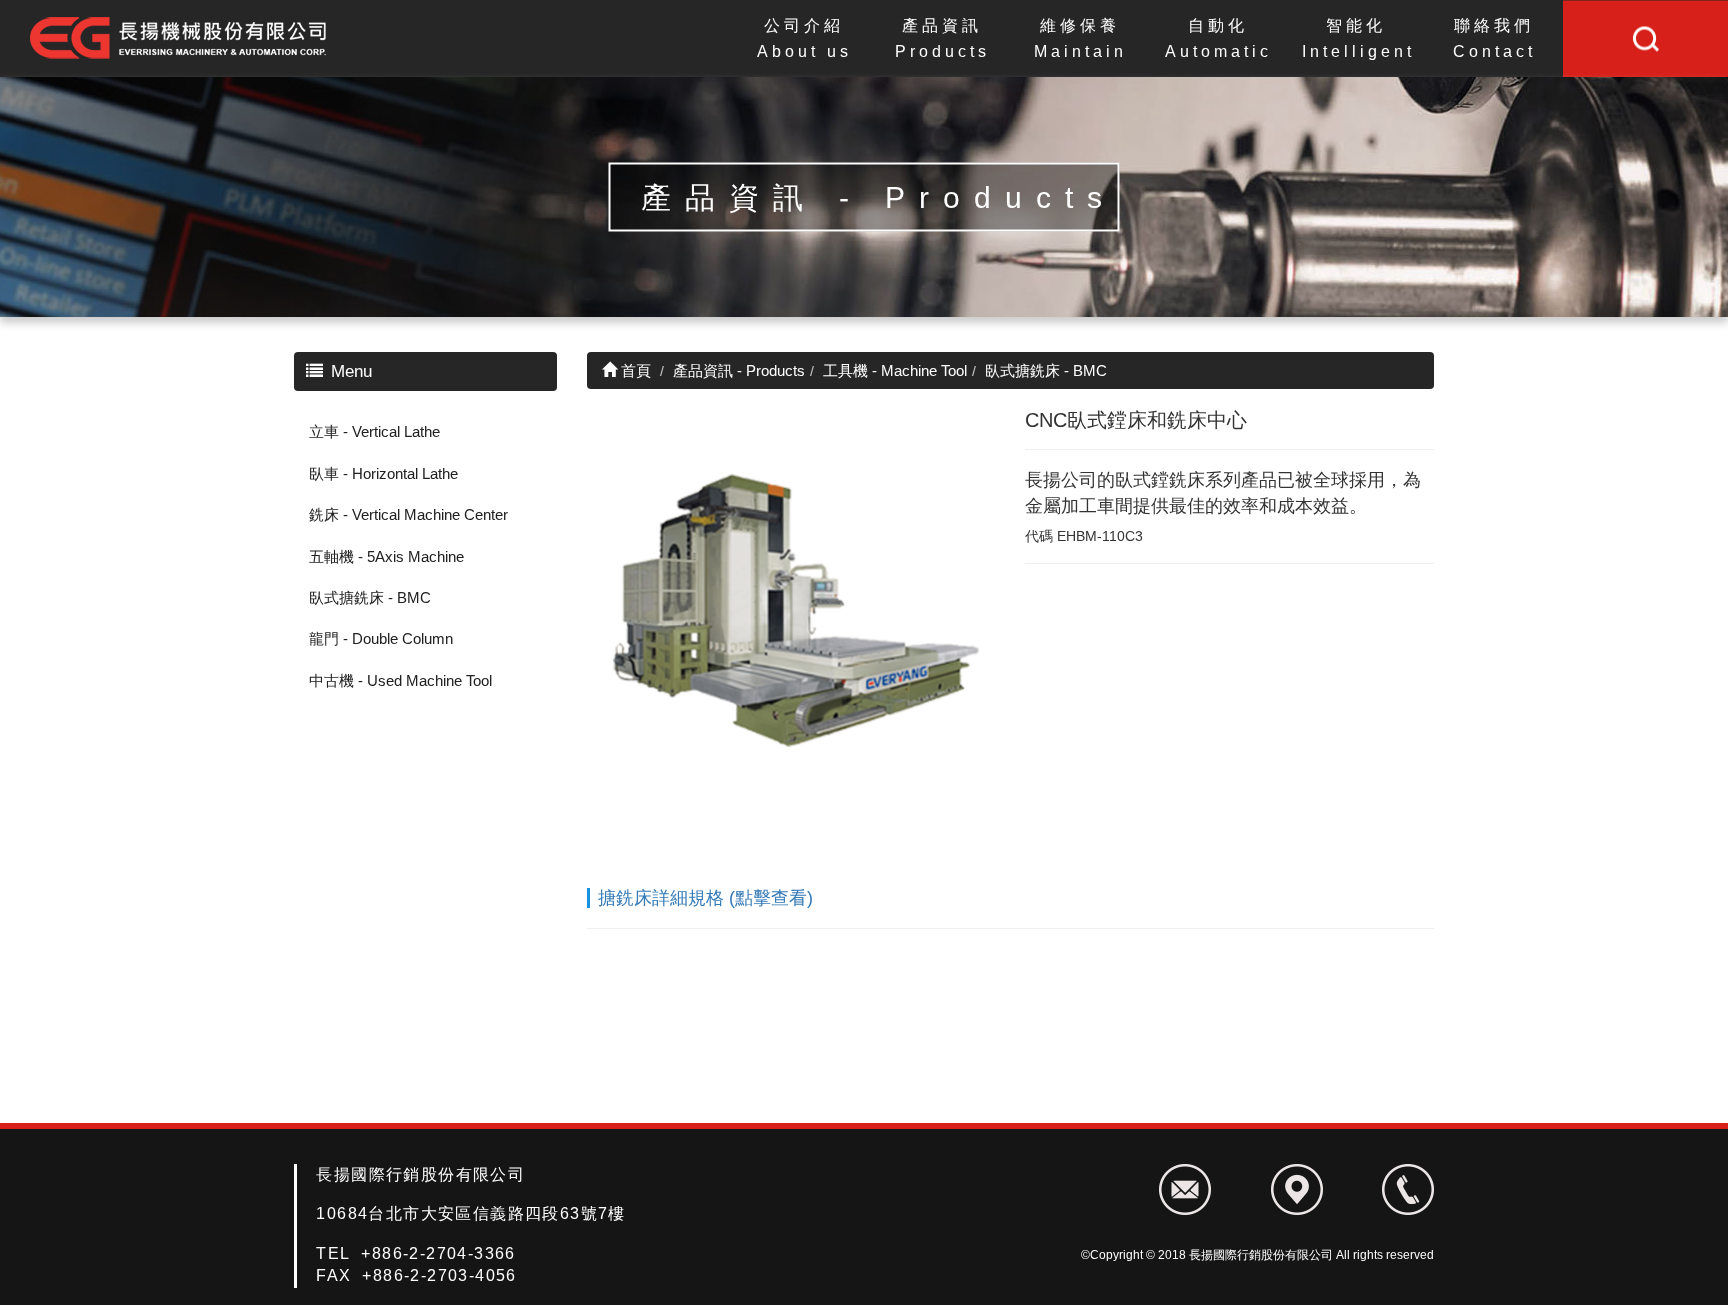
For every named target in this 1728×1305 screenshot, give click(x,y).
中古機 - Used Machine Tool (400, 680)
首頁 (634, 370)
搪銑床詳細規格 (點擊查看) (705, 898)
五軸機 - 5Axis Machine (386, 556)
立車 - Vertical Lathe (374, 431)
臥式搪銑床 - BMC (370, 597)
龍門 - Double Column (381, 638)
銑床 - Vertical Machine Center (408, 514)
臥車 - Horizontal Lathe (383, 473)
